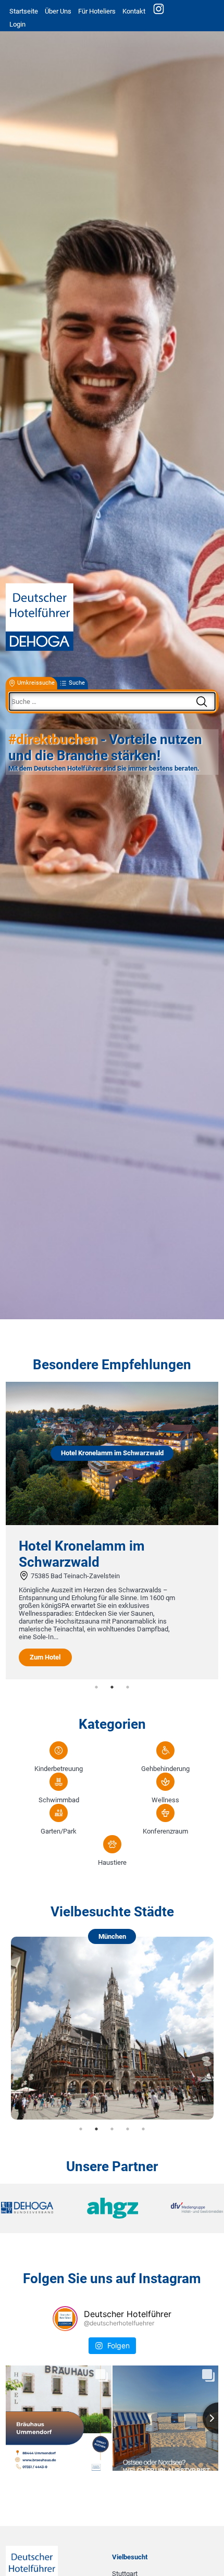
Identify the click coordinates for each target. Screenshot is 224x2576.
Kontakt (134, 11)
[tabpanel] (112, 1531)
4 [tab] (128, 2129)
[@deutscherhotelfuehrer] (65, 2319)
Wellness (165, 1800)
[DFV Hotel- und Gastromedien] (186, 2208)
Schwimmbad (59, 1800)
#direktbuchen (53, 740)
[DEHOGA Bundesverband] (38, 2208)
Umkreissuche (36, 683)
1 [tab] (96, 1687)
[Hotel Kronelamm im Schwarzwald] (112, 1523)
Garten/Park (59, 1831)
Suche (77, 683)
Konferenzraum (165, 1831)
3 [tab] (128, 1687)
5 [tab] (143, 2129)
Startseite (24, 11)
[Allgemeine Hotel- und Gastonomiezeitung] (112, 2209)
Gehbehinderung (165, 1769)
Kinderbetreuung (59, 1769)
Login (17, 24)
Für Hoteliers (97, 11)
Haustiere (112, 1862)
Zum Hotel (45, 1657)
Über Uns (58, 11)
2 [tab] (112, 1687)
